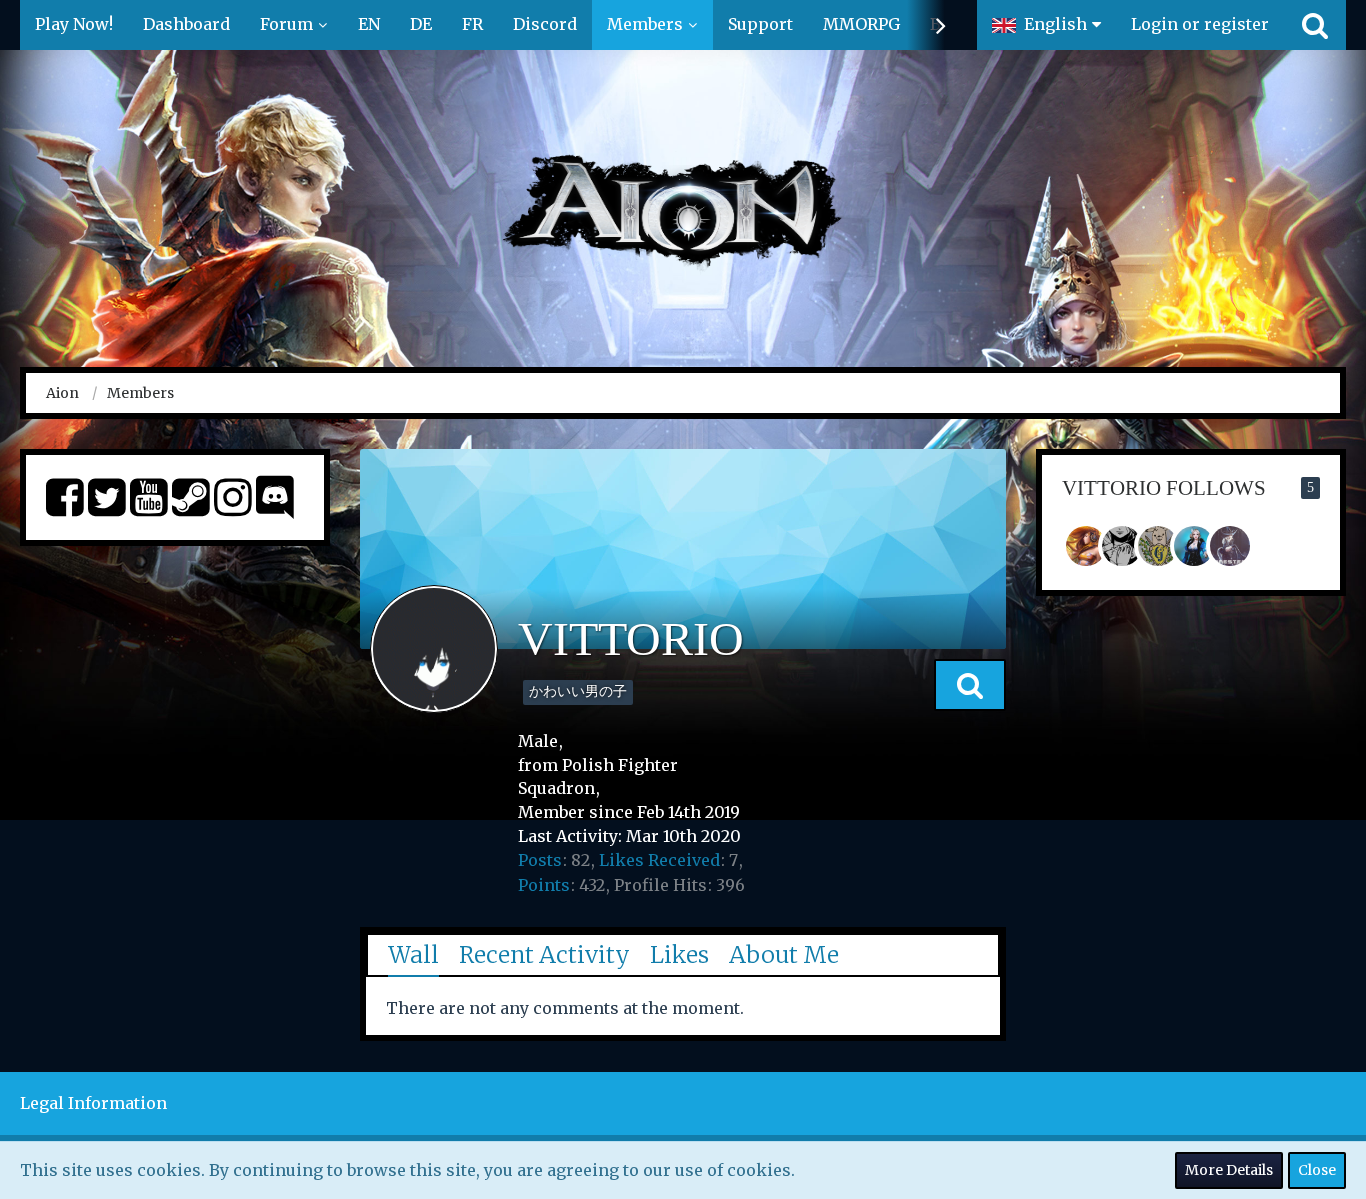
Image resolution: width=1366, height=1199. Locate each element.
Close (1317, 1170)
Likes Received (659, 860)
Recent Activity (544, 954)
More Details (1229, 1170)
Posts (540, 860)
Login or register (1200, 24)
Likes (679, 954)
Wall (413, 954)
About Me (784, 954)
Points (544, 885)
